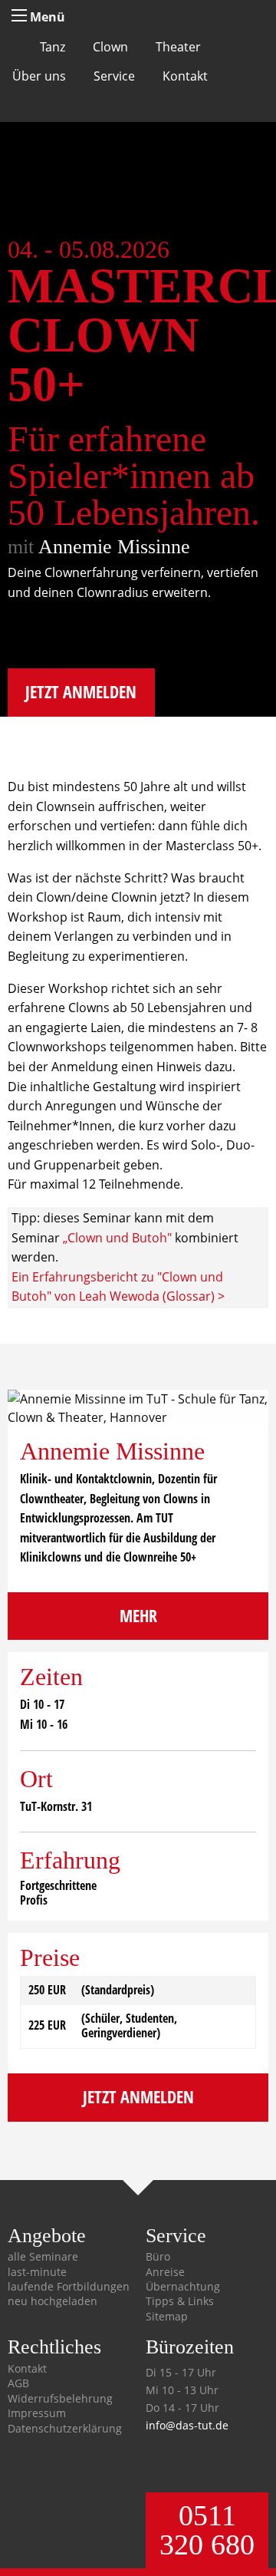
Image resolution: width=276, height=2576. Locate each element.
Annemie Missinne (114, 547)
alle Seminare (43, 2257)
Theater (178, 47)
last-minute (37, 2272)
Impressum (37, 2413)
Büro (158, 2257)
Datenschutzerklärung (65, 2429)
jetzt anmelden (81, 692)
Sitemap (167, 2317)
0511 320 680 (207, 2530)
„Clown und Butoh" (117, 1238)
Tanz (53, 47)
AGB (18, 2383)
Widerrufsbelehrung (60, 2399)
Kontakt (185, 76)
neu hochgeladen (53, 2301)
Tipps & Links (180, 2301)
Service (114, 76)
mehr (138, 1616)
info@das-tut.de (187, 2425)
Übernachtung (183, 2287)
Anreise (165, 2272)
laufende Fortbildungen (69, 2287)
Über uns (39, 76)
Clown (110, 47)
